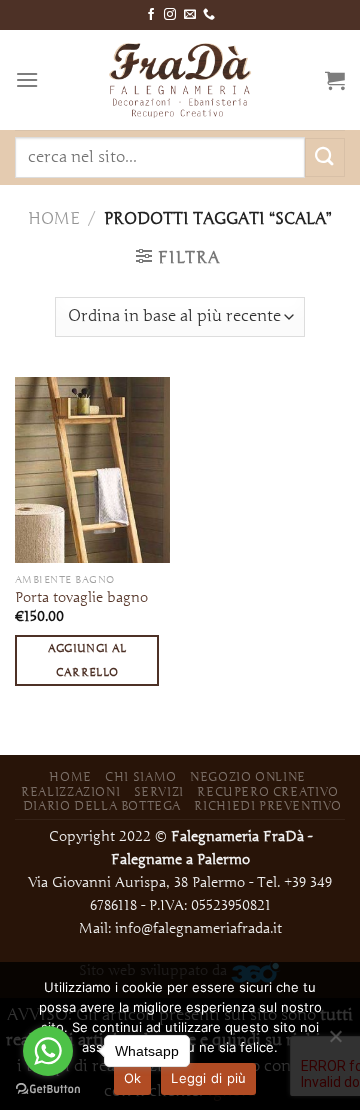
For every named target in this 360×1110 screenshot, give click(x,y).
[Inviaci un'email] (190, 15)
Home (54, 219)
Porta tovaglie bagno (81, 597)
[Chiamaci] (209, 15)
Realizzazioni (70, 791)
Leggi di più (208, 1078)
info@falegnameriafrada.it (198, 928)
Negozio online (248, 776)
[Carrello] (335, 80)
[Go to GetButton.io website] (48, 1089)
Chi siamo (141, 776)
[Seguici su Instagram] (170, 15)
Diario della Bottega (102, 805)
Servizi (159, 791)
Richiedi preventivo (268, 805)
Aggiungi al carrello (87, 660)
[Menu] (27, 79)
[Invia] (325, 157)
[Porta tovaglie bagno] (92, 470)
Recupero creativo (267, 791)
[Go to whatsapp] (48, 1051)
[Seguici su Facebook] (151, 15)
